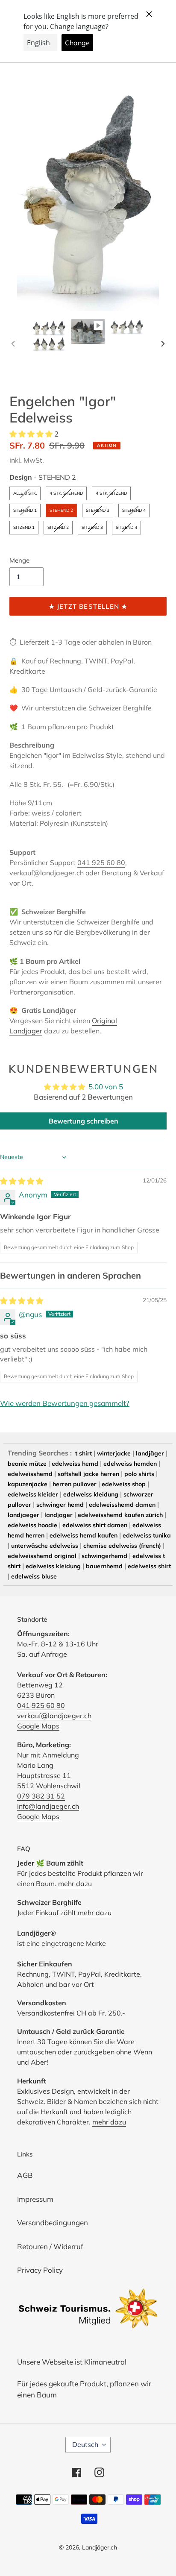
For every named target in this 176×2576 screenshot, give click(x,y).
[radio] (25, 493)
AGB (25, 2175)
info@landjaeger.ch (48, 1806)
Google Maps (38, 1726)
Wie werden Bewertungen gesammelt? (65, 1403)
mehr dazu (75, 1884)
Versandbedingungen (53, 2222)
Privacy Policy (40, 2270)
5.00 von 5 (106, 1087)
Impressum (35, 2199)
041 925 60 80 (101, 863)
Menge (19, 560)
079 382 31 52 (41, 1796)
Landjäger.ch (100, 2547)
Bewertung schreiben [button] (84, 1121)
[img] (22, 1181)
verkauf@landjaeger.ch (54, 1716)
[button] (32, 434)
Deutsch (85, 2444)
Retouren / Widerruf (50, 2246)
